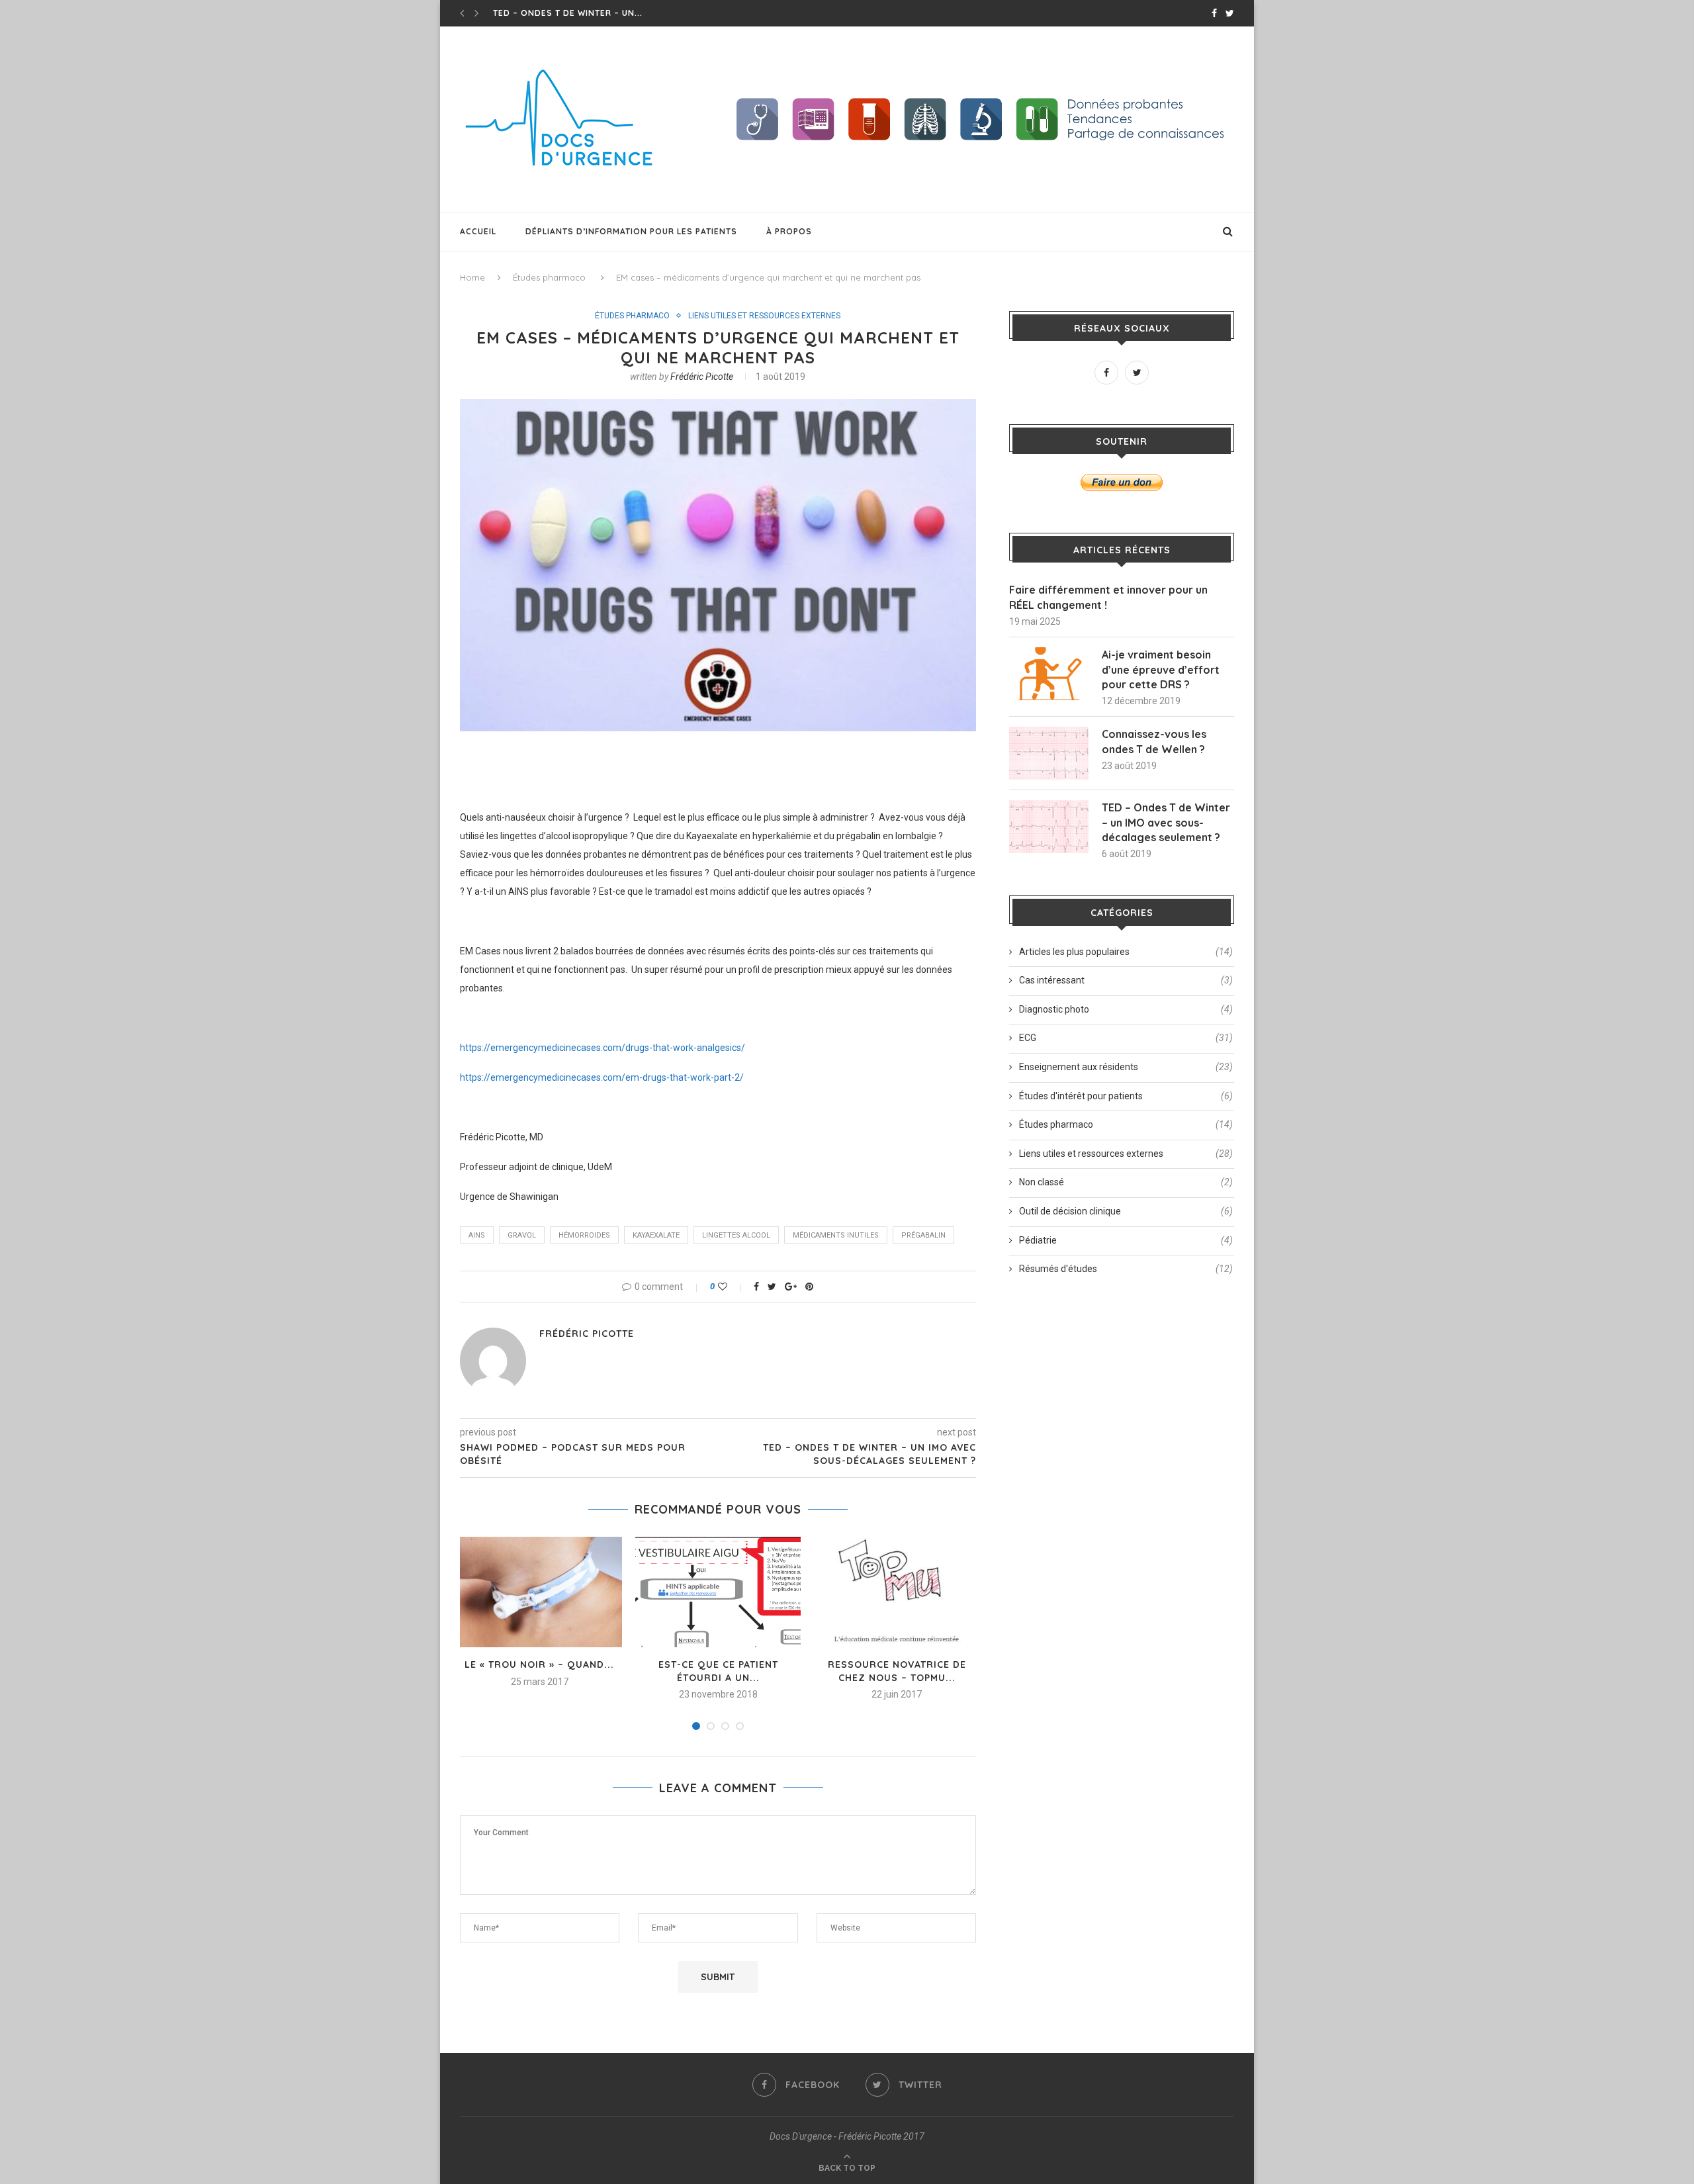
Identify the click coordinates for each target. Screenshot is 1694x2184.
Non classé (1126, 1182)
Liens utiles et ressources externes (764, 316)
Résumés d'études (1126, 1269)
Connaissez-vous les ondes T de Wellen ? (1154, 741)
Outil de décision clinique (1126, 1211)
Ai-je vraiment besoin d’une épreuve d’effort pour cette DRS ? (1161, 669)
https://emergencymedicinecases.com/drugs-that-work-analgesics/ (602, 1048)
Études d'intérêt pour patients (1126, 1096)
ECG (1126, 1038)
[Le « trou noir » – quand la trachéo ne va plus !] (539, 1592)
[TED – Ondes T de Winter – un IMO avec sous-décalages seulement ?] (1049, 827)
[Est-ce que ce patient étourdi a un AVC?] (718, 1592)
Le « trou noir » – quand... (539, 1664)
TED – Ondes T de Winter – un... (568, 13)
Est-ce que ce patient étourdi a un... (718, 1671)
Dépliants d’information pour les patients (631, 231)
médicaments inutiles (836, 1235)
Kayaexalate (656, 1235)
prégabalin (923, 1235)
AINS (477, 1235)
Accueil (478, 231)
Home (472, 277)
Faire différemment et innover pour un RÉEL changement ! (1108, 597)
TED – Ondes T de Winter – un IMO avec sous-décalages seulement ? (1166, 822)
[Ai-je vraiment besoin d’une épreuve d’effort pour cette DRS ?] (1049, 674)
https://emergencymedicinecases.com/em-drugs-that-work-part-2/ (602, 1077)
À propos (789, 231)
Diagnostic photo (1126, 1009)
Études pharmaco (549, 277)
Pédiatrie (1126, 1240)
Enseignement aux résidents (1126, 1067)
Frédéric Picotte (702, 377)
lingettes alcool (736, 1235)
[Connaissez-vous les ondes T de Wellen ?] (1049, 753)
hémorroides (584, 1235)
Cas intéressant (1126, 980)
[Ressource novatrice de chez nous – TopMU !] (897, 1592)
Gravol (522, 1235)
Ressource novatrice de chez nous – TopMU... (897, 1671)
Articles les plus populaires (1126, 952)
